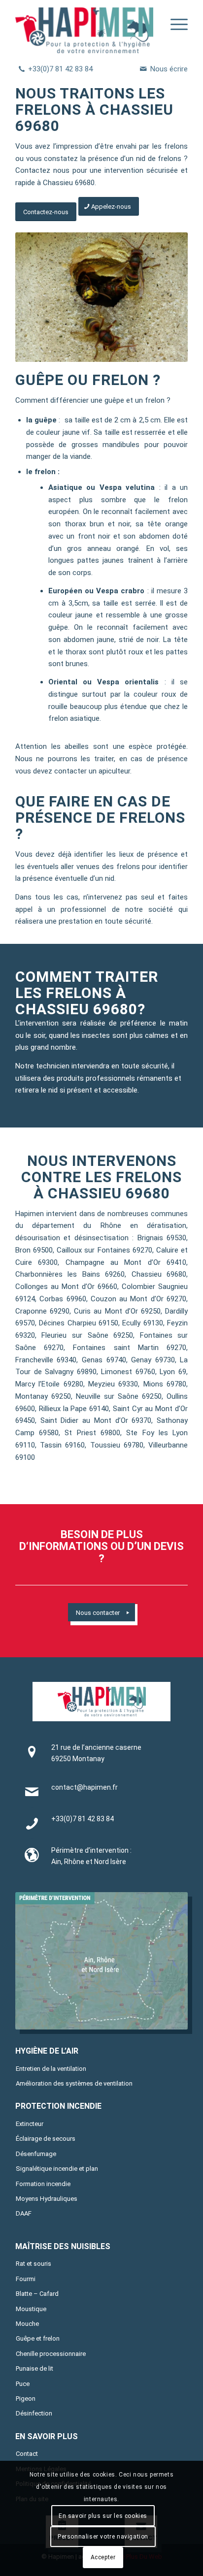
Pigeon (26, 2399)
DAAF (24, 2213)
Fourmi (26, 2279)
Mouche (27, 2324)
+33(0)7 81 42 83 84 (60, 69)
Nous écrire (169, 69)
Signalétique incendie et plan (57, 2169)
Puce (23, 2384)
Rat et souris (34, 2264)
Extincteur (30, 2124)
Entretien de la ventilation (51, 2069)
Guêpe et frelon (38, 2338)
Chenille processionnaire (51, 2354)
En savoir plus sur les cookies (103, 2516)
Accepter (103, 2557)
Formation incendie (43, 2184)
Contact (27, 2454)
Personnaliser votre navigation (103, 2537)
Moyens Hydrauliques (47, 2199)
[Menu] (174, 27)
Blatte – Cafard (37, 2294)
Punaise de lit (34, 2368)
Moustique (31, 2309)
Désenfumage (36, 2154)
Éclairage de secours (46, 2139)
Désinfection (34, 2413)
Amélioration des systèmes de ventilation (74, 2083)
